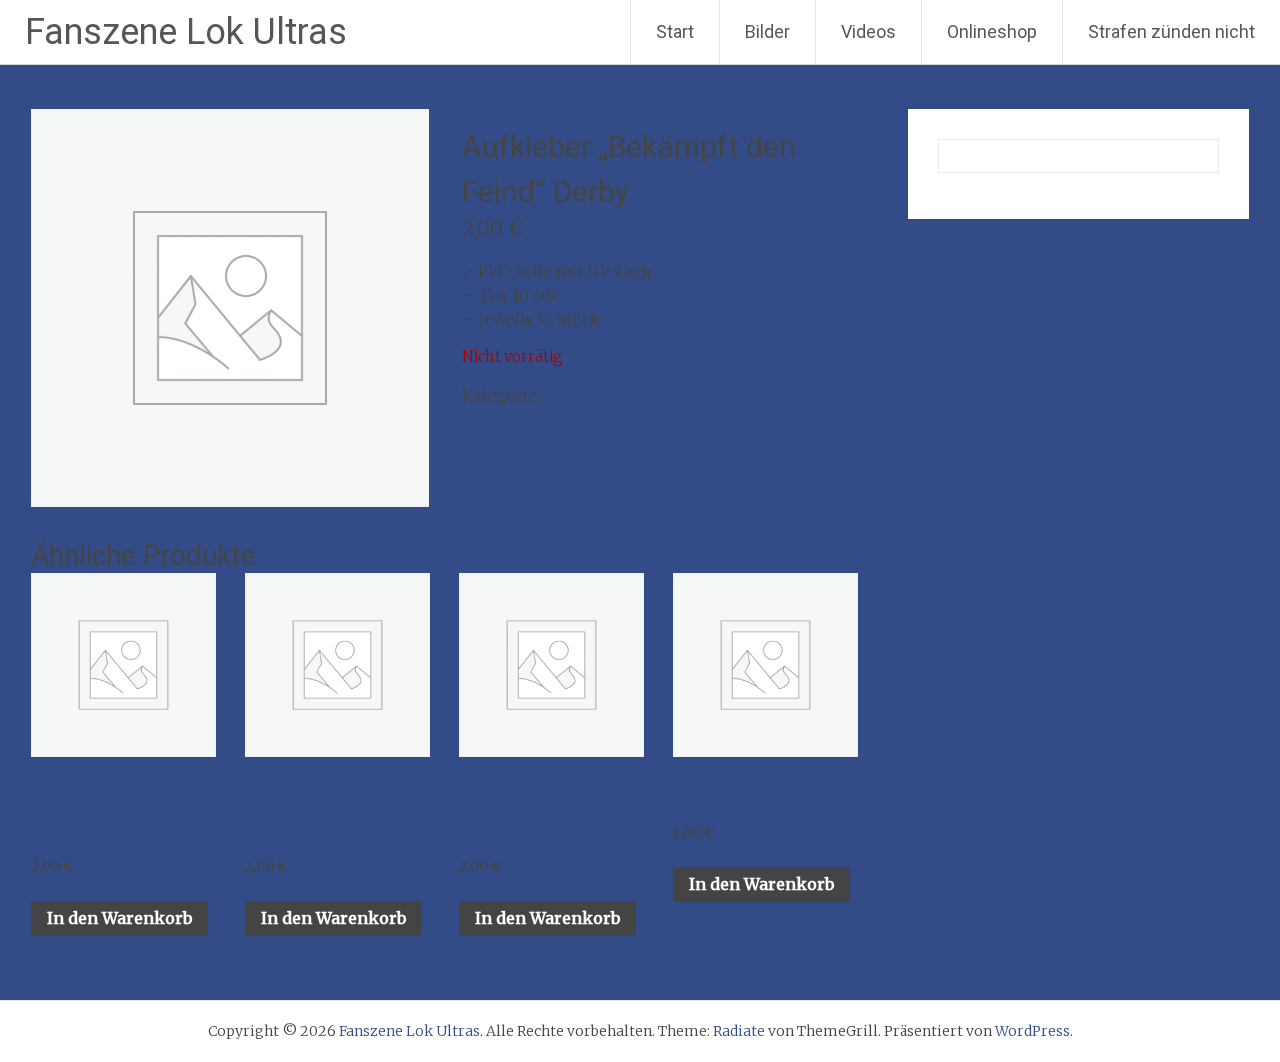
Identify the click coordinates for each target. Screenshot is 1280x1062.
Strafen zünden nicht (1171, 31)
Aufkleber (583, 395)
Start (675, 31)
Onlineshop (992, 31)
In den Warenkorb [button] (119, 918)
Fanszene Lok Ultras (186, 32)
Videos (868, 31)
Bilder (767, 31)
